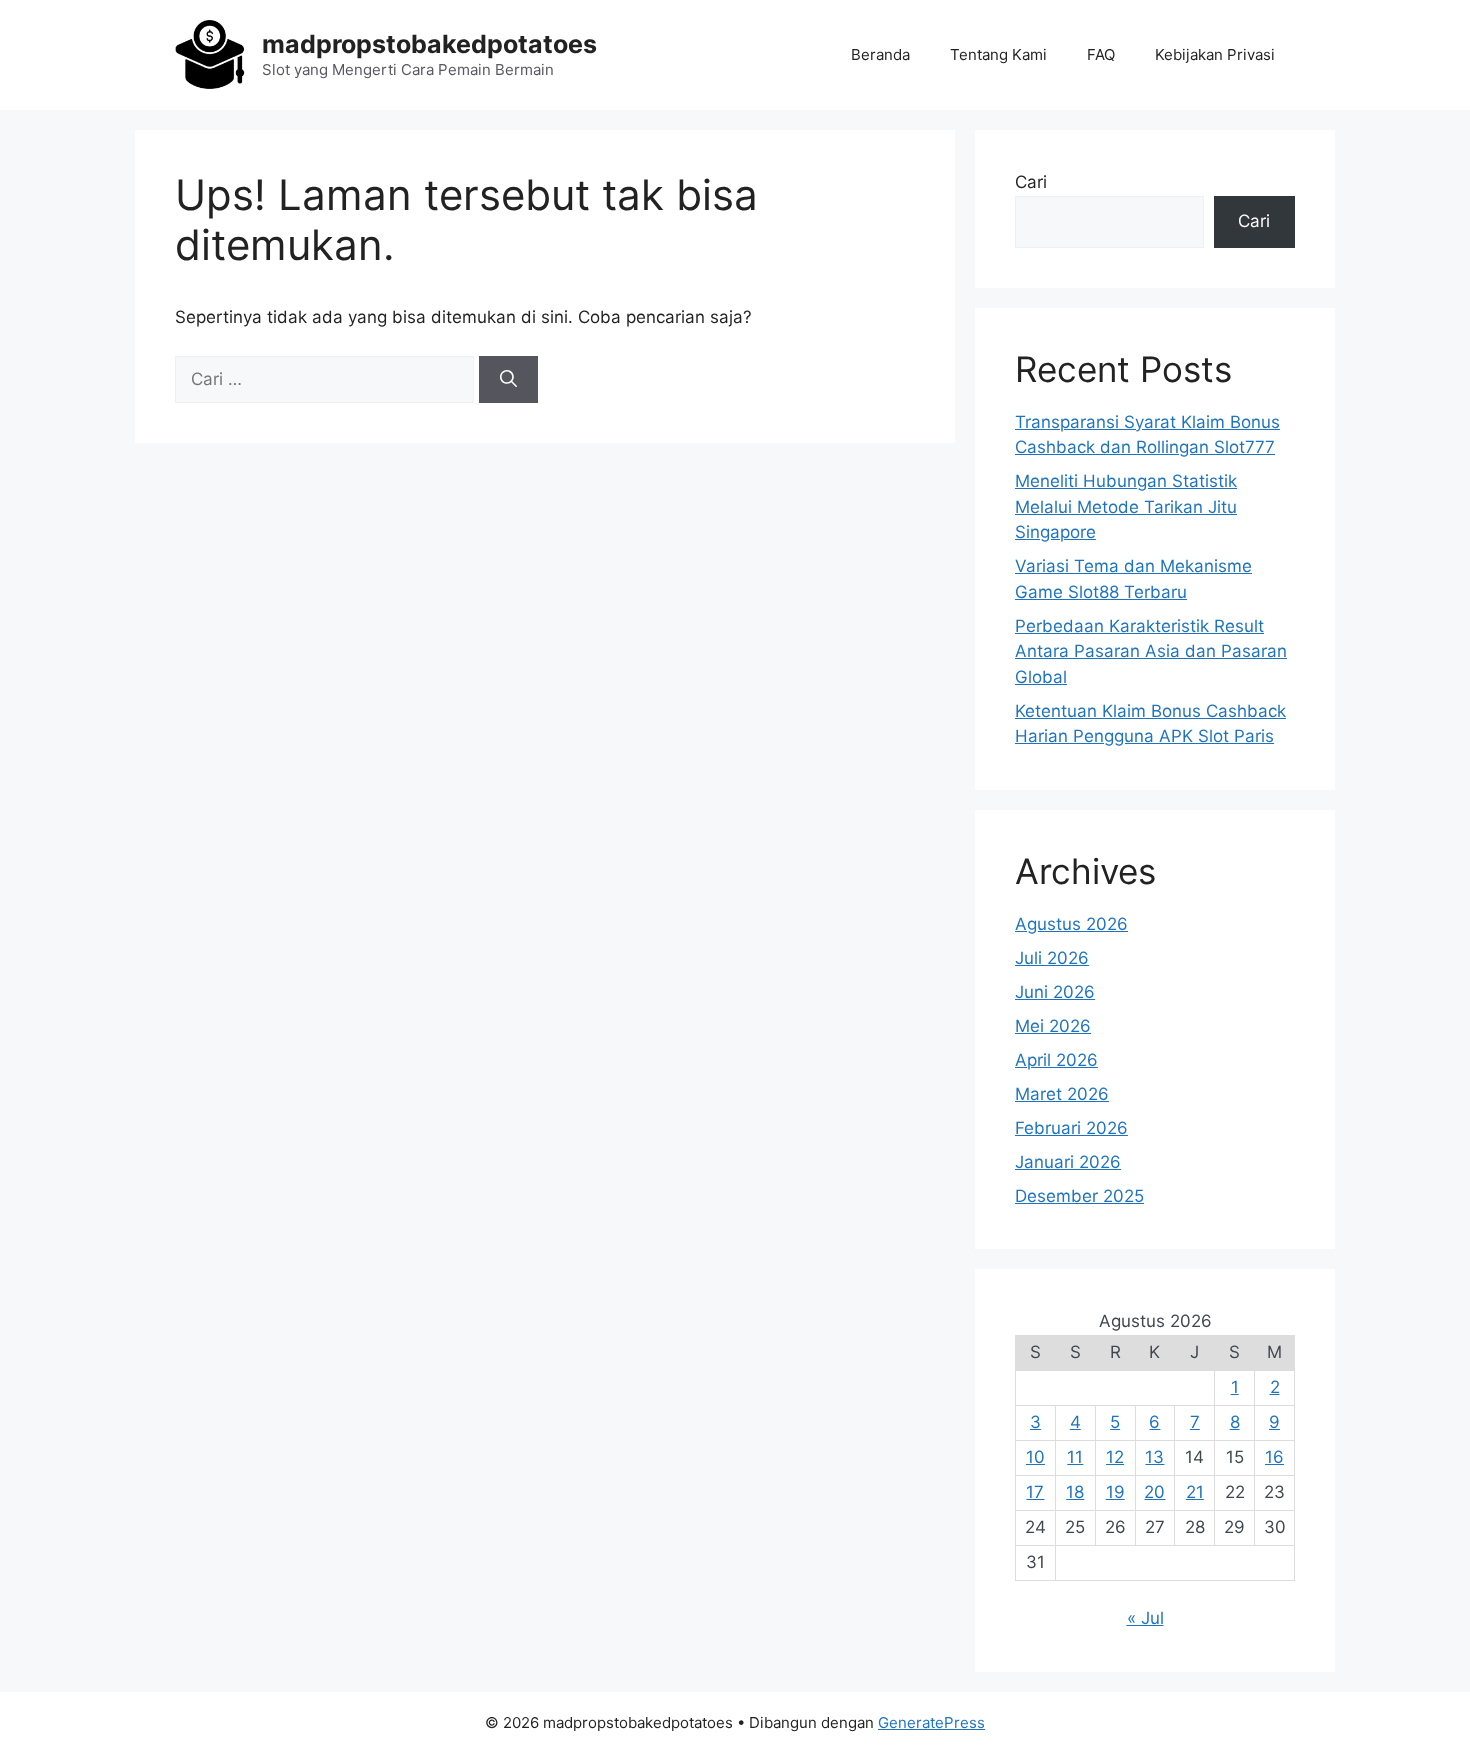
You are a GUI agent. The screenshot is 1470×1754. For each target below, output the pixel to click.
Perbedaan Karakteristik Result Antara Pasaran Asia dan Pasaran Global (1151, 651)
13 (1154, 1457)
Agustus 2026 (1071, 924)
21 (1195, 1492)
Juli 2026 (1052, 958)
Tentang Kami (998, 54)
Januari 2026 (1068, 1162)
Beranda (880, 54)
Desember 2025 (1079, 1196)
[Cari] (508, 380)
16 (1274, 1457)
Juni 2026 (1055, 992)
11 (1075, 1457)
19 (1115, 1492)
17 (1035, 1492)
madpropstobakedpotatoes (429, 44)
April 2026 (1056, 1060)
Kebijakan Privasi (1215, 54)
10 (1035, 1457)
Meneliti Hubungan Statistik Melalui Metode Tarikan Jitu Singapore (1126, 506)
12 (1115, 1457)
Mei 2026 (1053, 1026)
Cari (1031, 182)
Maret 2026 (1062, 1094)
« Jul (1145, 1618)
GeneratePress (931, 1722)
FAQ (1101, 54)
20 (1154, 1492)
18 (1075, 1492)
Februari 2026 (1071, 1128)
